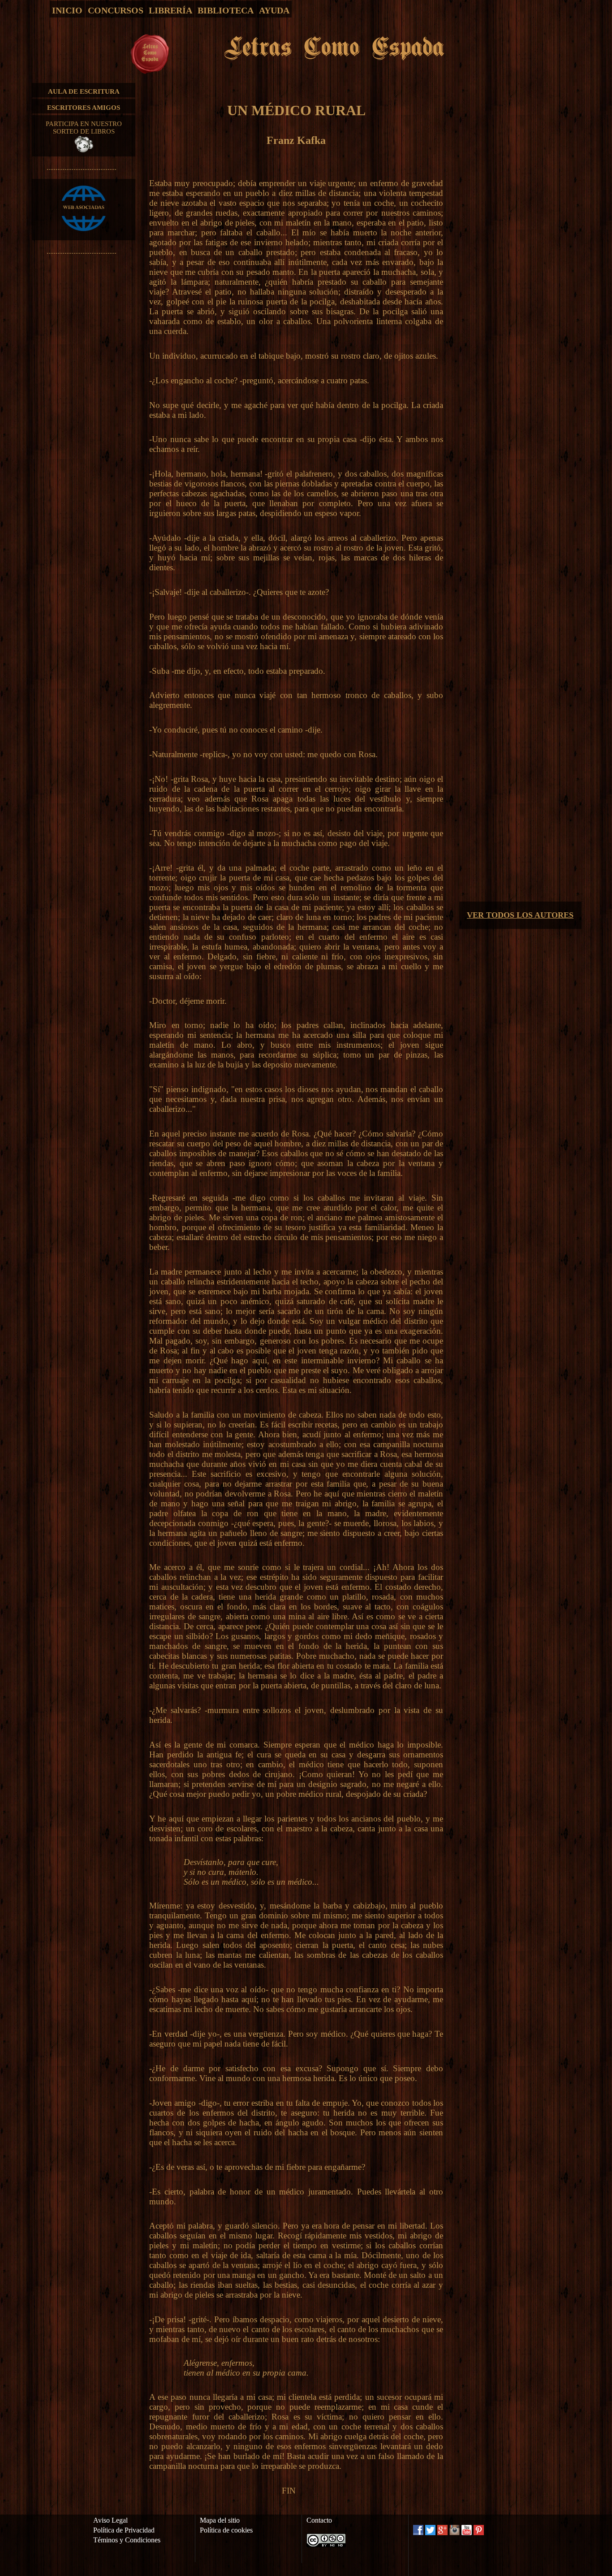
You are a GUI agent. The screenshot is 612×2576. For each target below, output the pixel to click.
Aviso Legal (110, 2520)
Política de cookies (226, 2530)
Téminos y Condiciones (127, 2540)
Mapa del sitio (220, 2520)
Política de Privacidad (124, 2530)
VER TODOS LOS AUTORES (520, 915)
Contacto (319, 2520)
